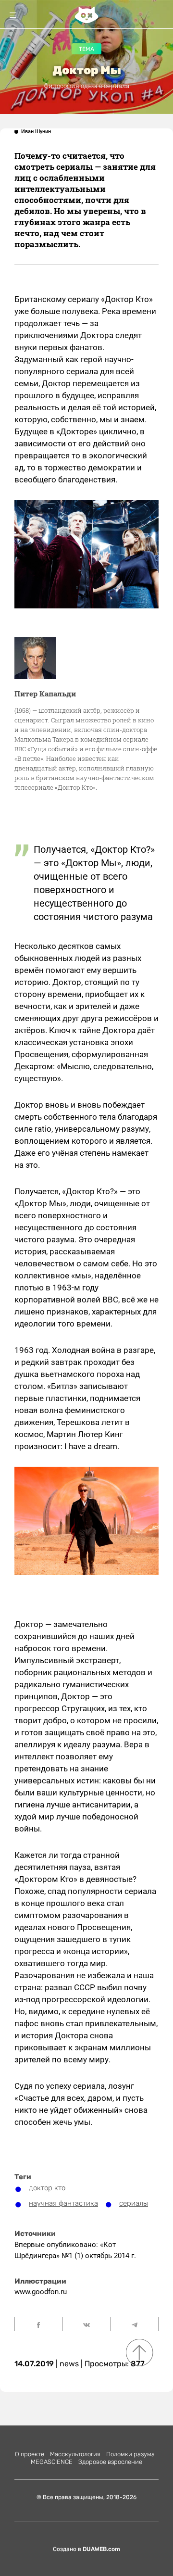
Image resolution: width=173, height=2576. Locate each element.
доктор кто (47, 2188)
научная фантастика (63, 2203)
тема (86, 49)
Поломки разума (130, 2454)
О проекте (30, 2454)
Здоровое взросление (110, 2462)
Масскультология (75, 2454)
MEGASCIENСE (52, 2462)
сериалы (134, 2203)
